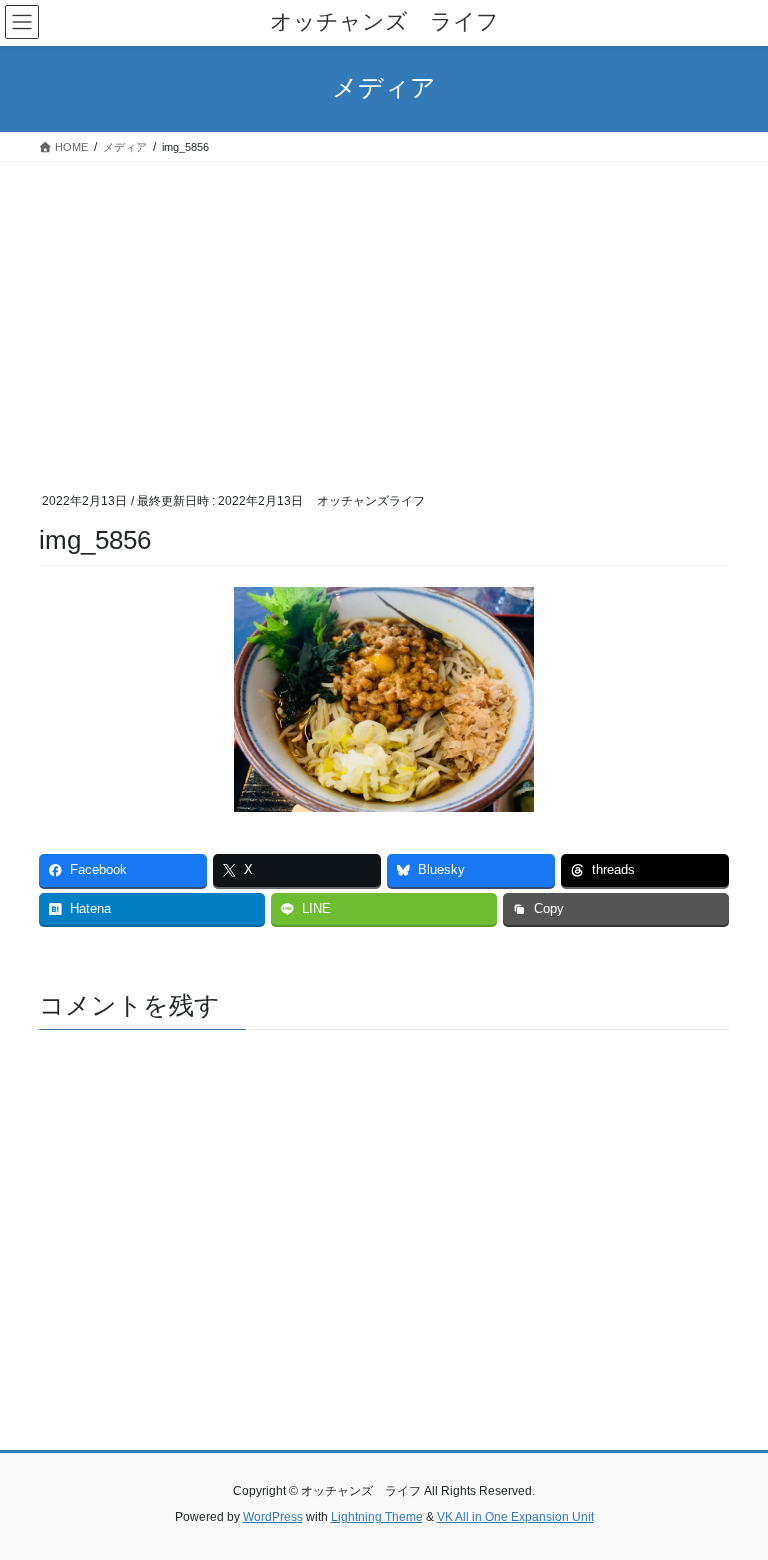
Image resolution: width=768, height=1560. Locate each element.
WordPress (273, 1517)
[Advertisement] (384, 312)
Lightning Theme (377, 1517)
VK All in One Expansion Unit (515, 1517)
